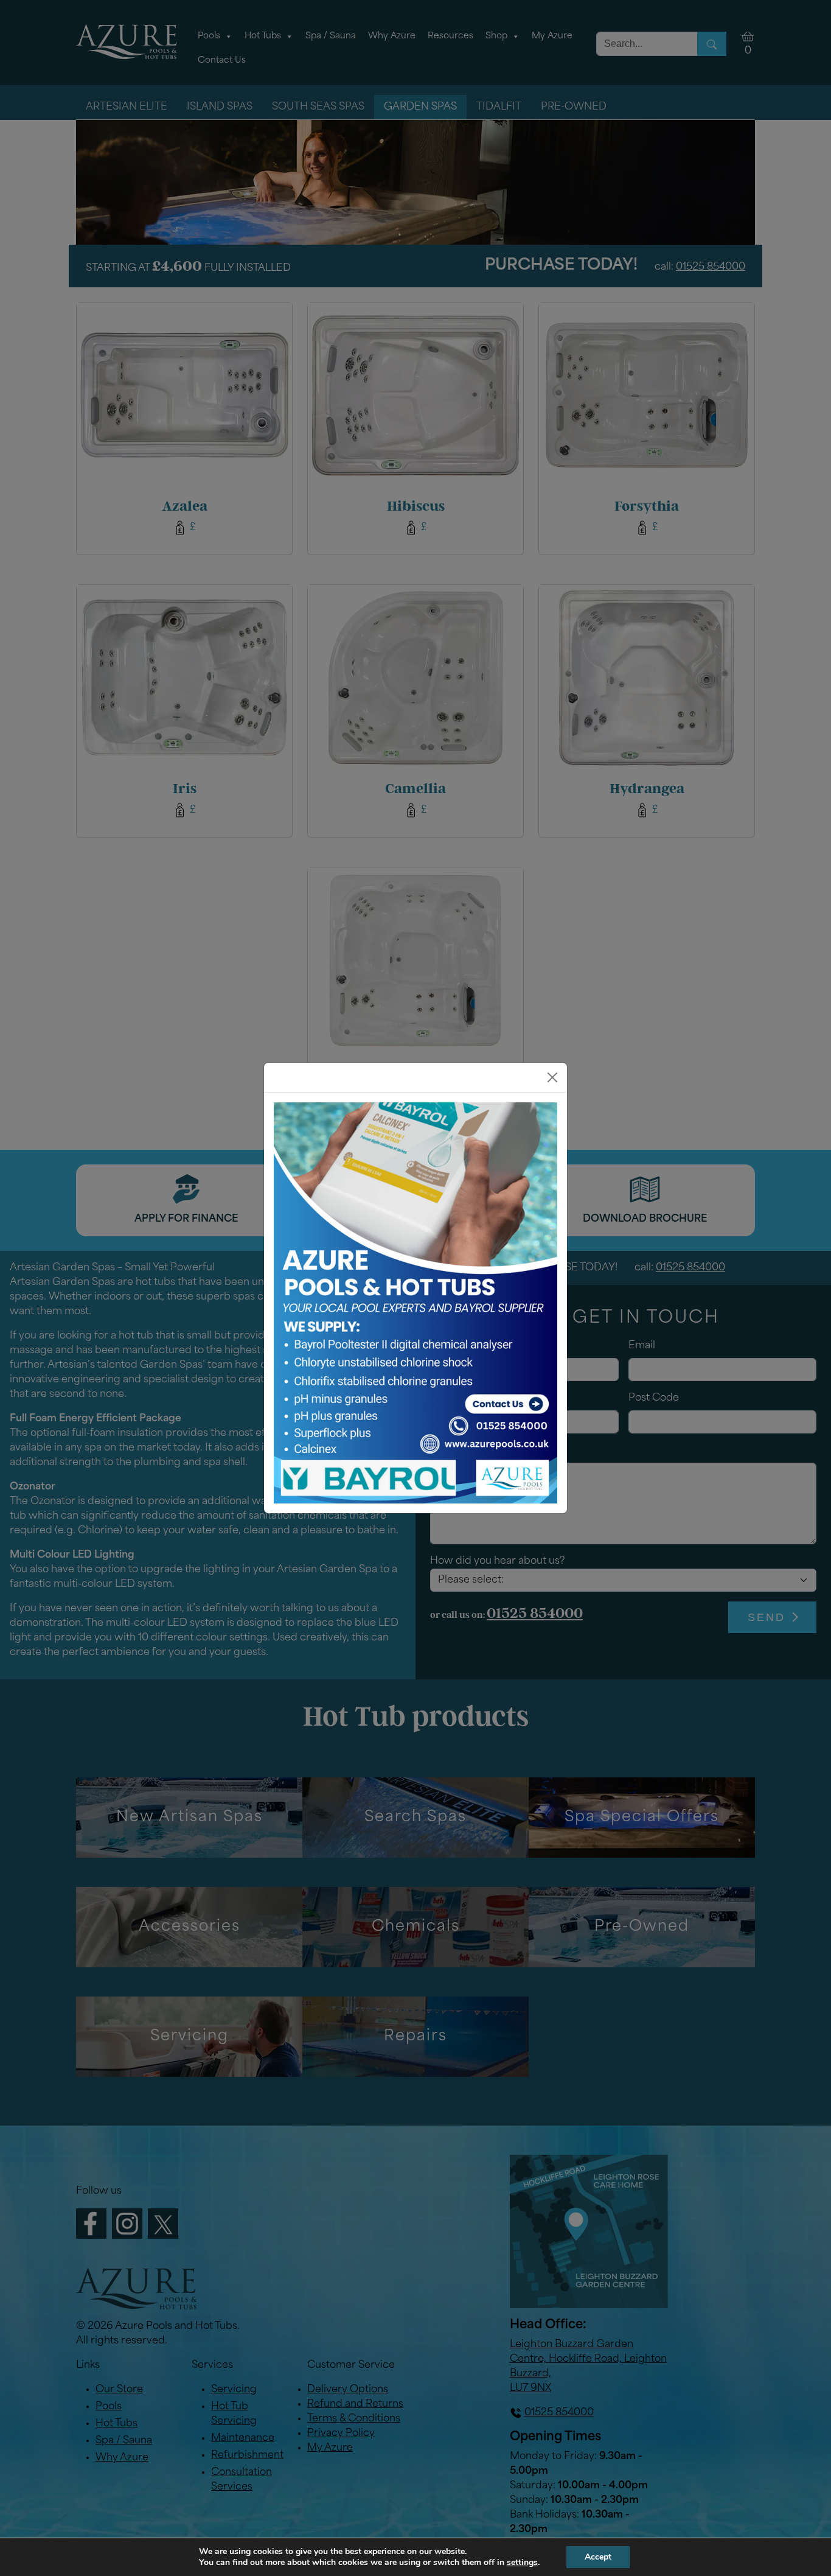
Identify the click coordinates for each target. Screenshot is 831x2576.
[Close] (552, 1077)
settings (522, 2563)
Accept (598, 2557)
